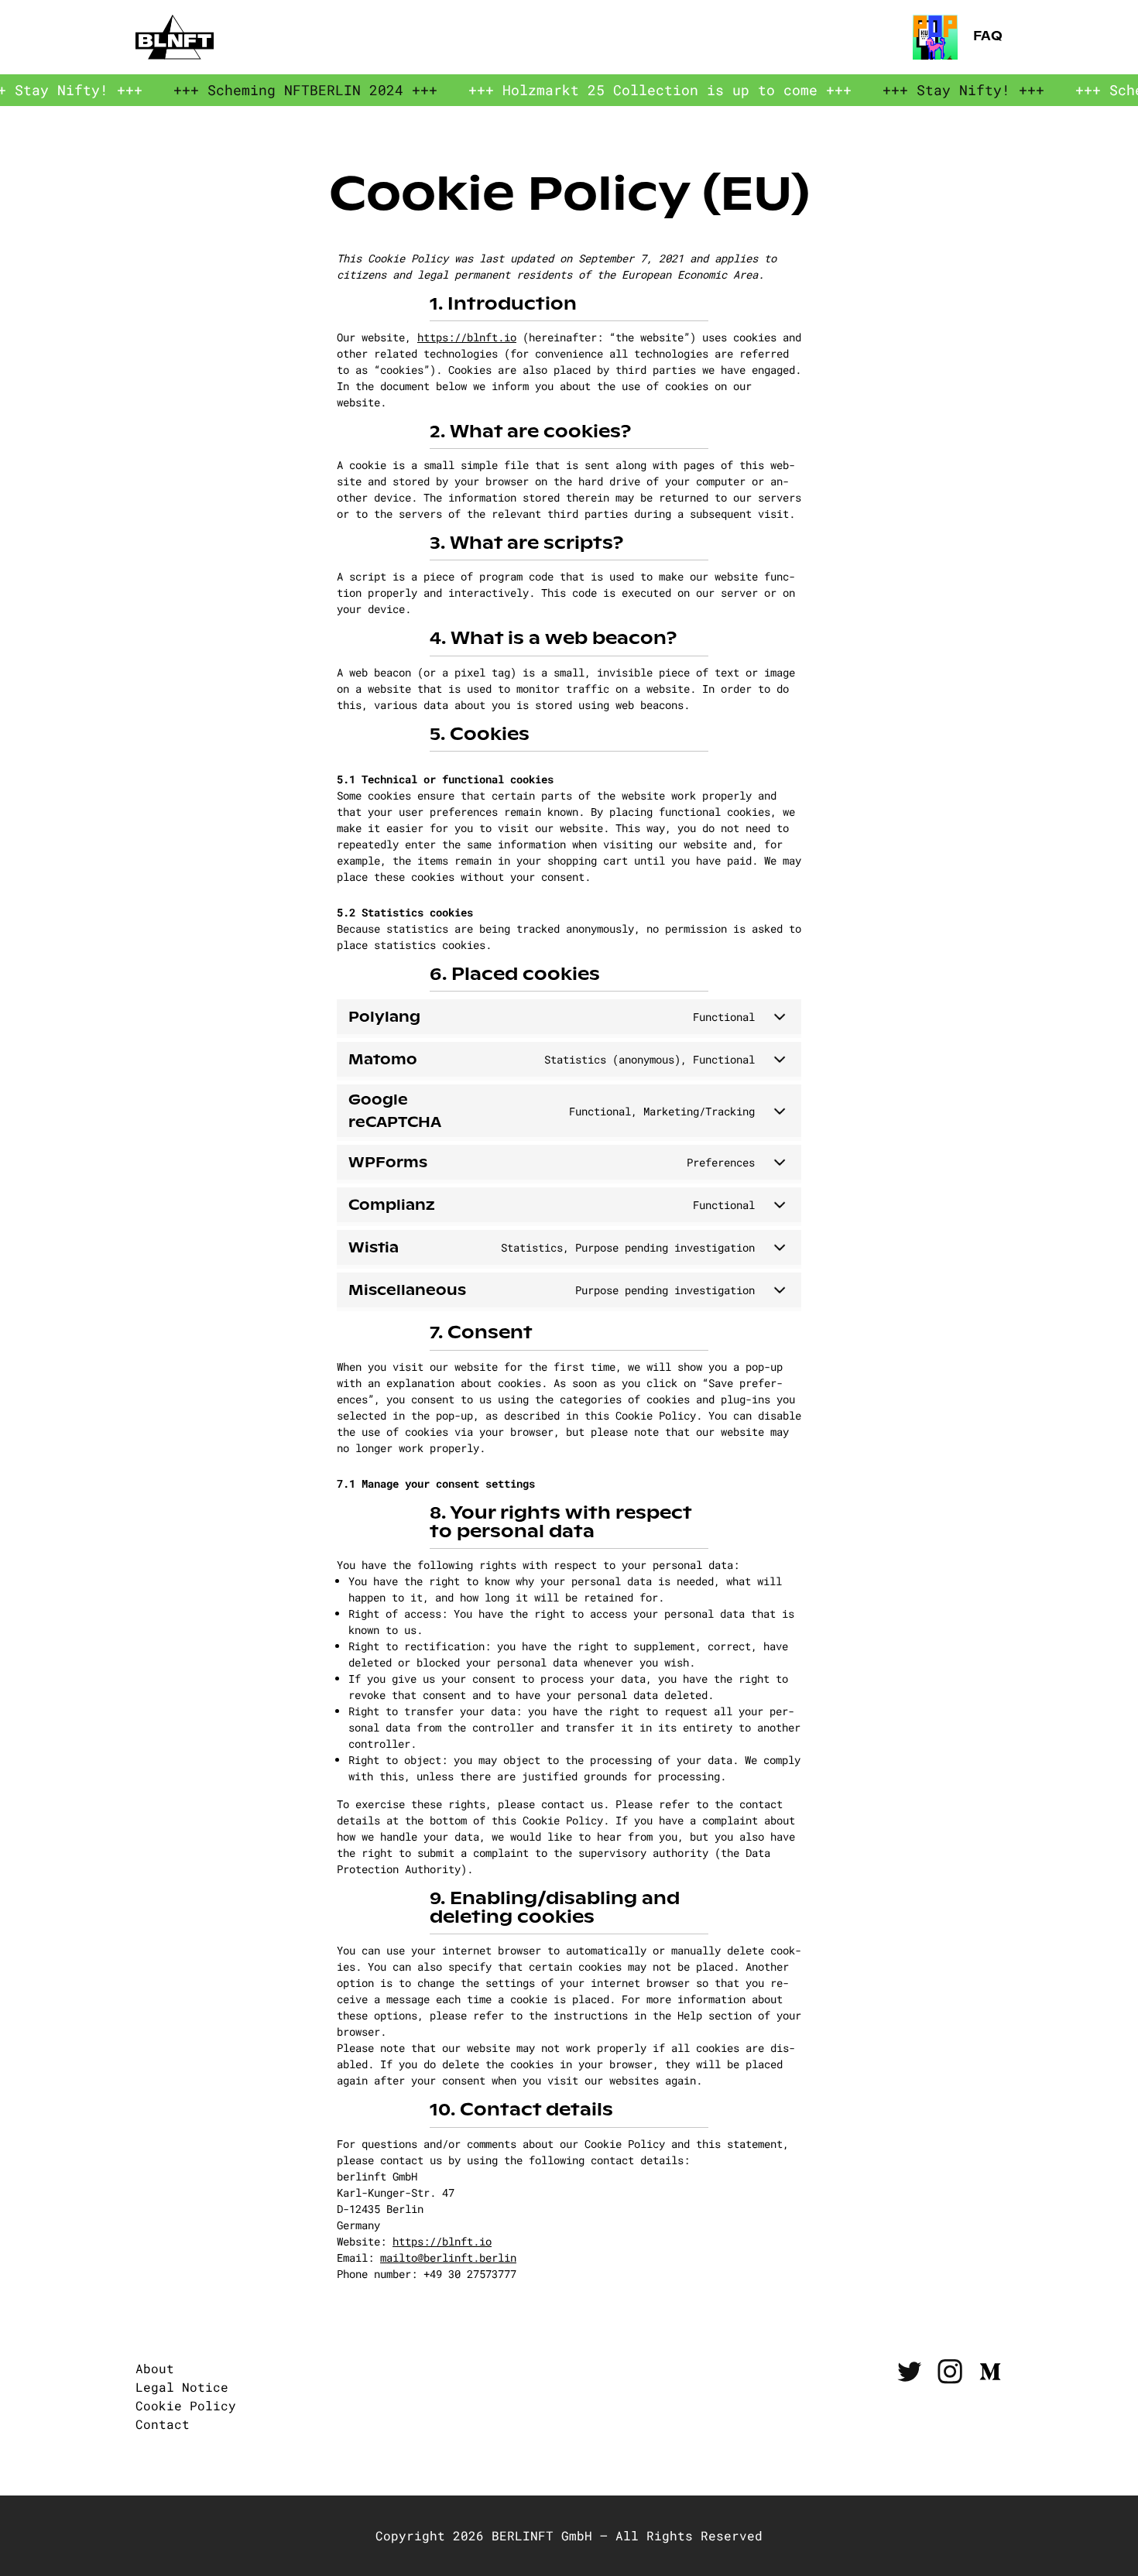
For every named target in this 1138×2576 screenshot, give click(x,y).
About (155, 2368)
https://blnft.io (467, 337)
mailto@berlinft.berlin (448, 2257)
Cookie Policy (186, 2405)
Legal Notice (182, 2387)
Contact (163, 2424)
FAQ (986, 37)
